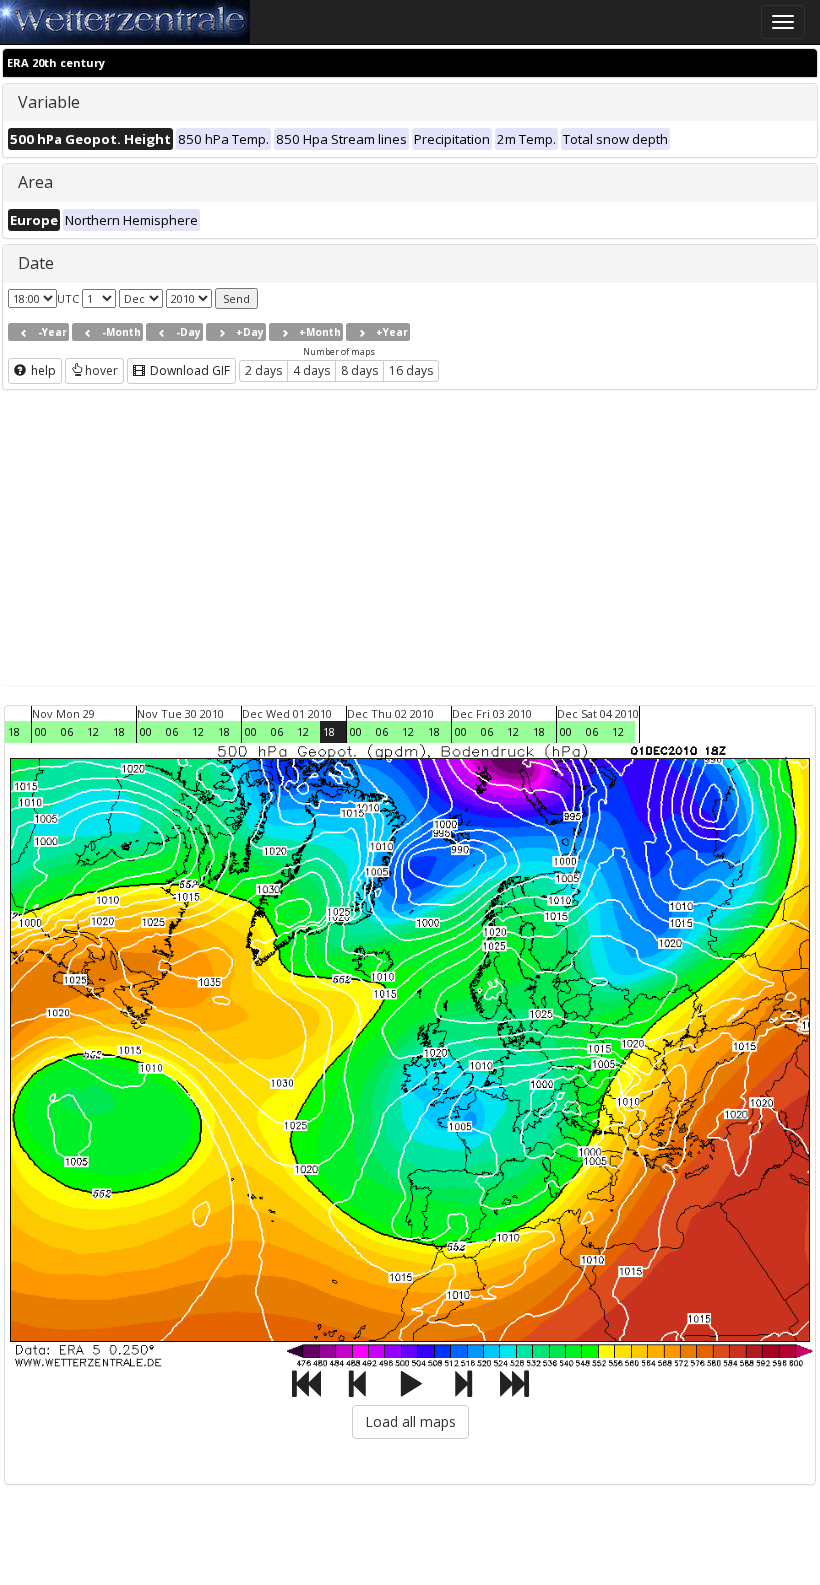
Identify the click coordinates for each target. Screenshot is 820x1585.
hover (101, 370)
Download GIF (188, 370)
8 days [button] (359, 370)
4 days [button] (311, 370)
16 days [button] (411, 370)
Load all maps (410, 1421)
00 (41, 731)
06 (67, 731)
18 (14, 731)
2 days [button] (263, 370)
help (42, 370)
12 (93, 731)
